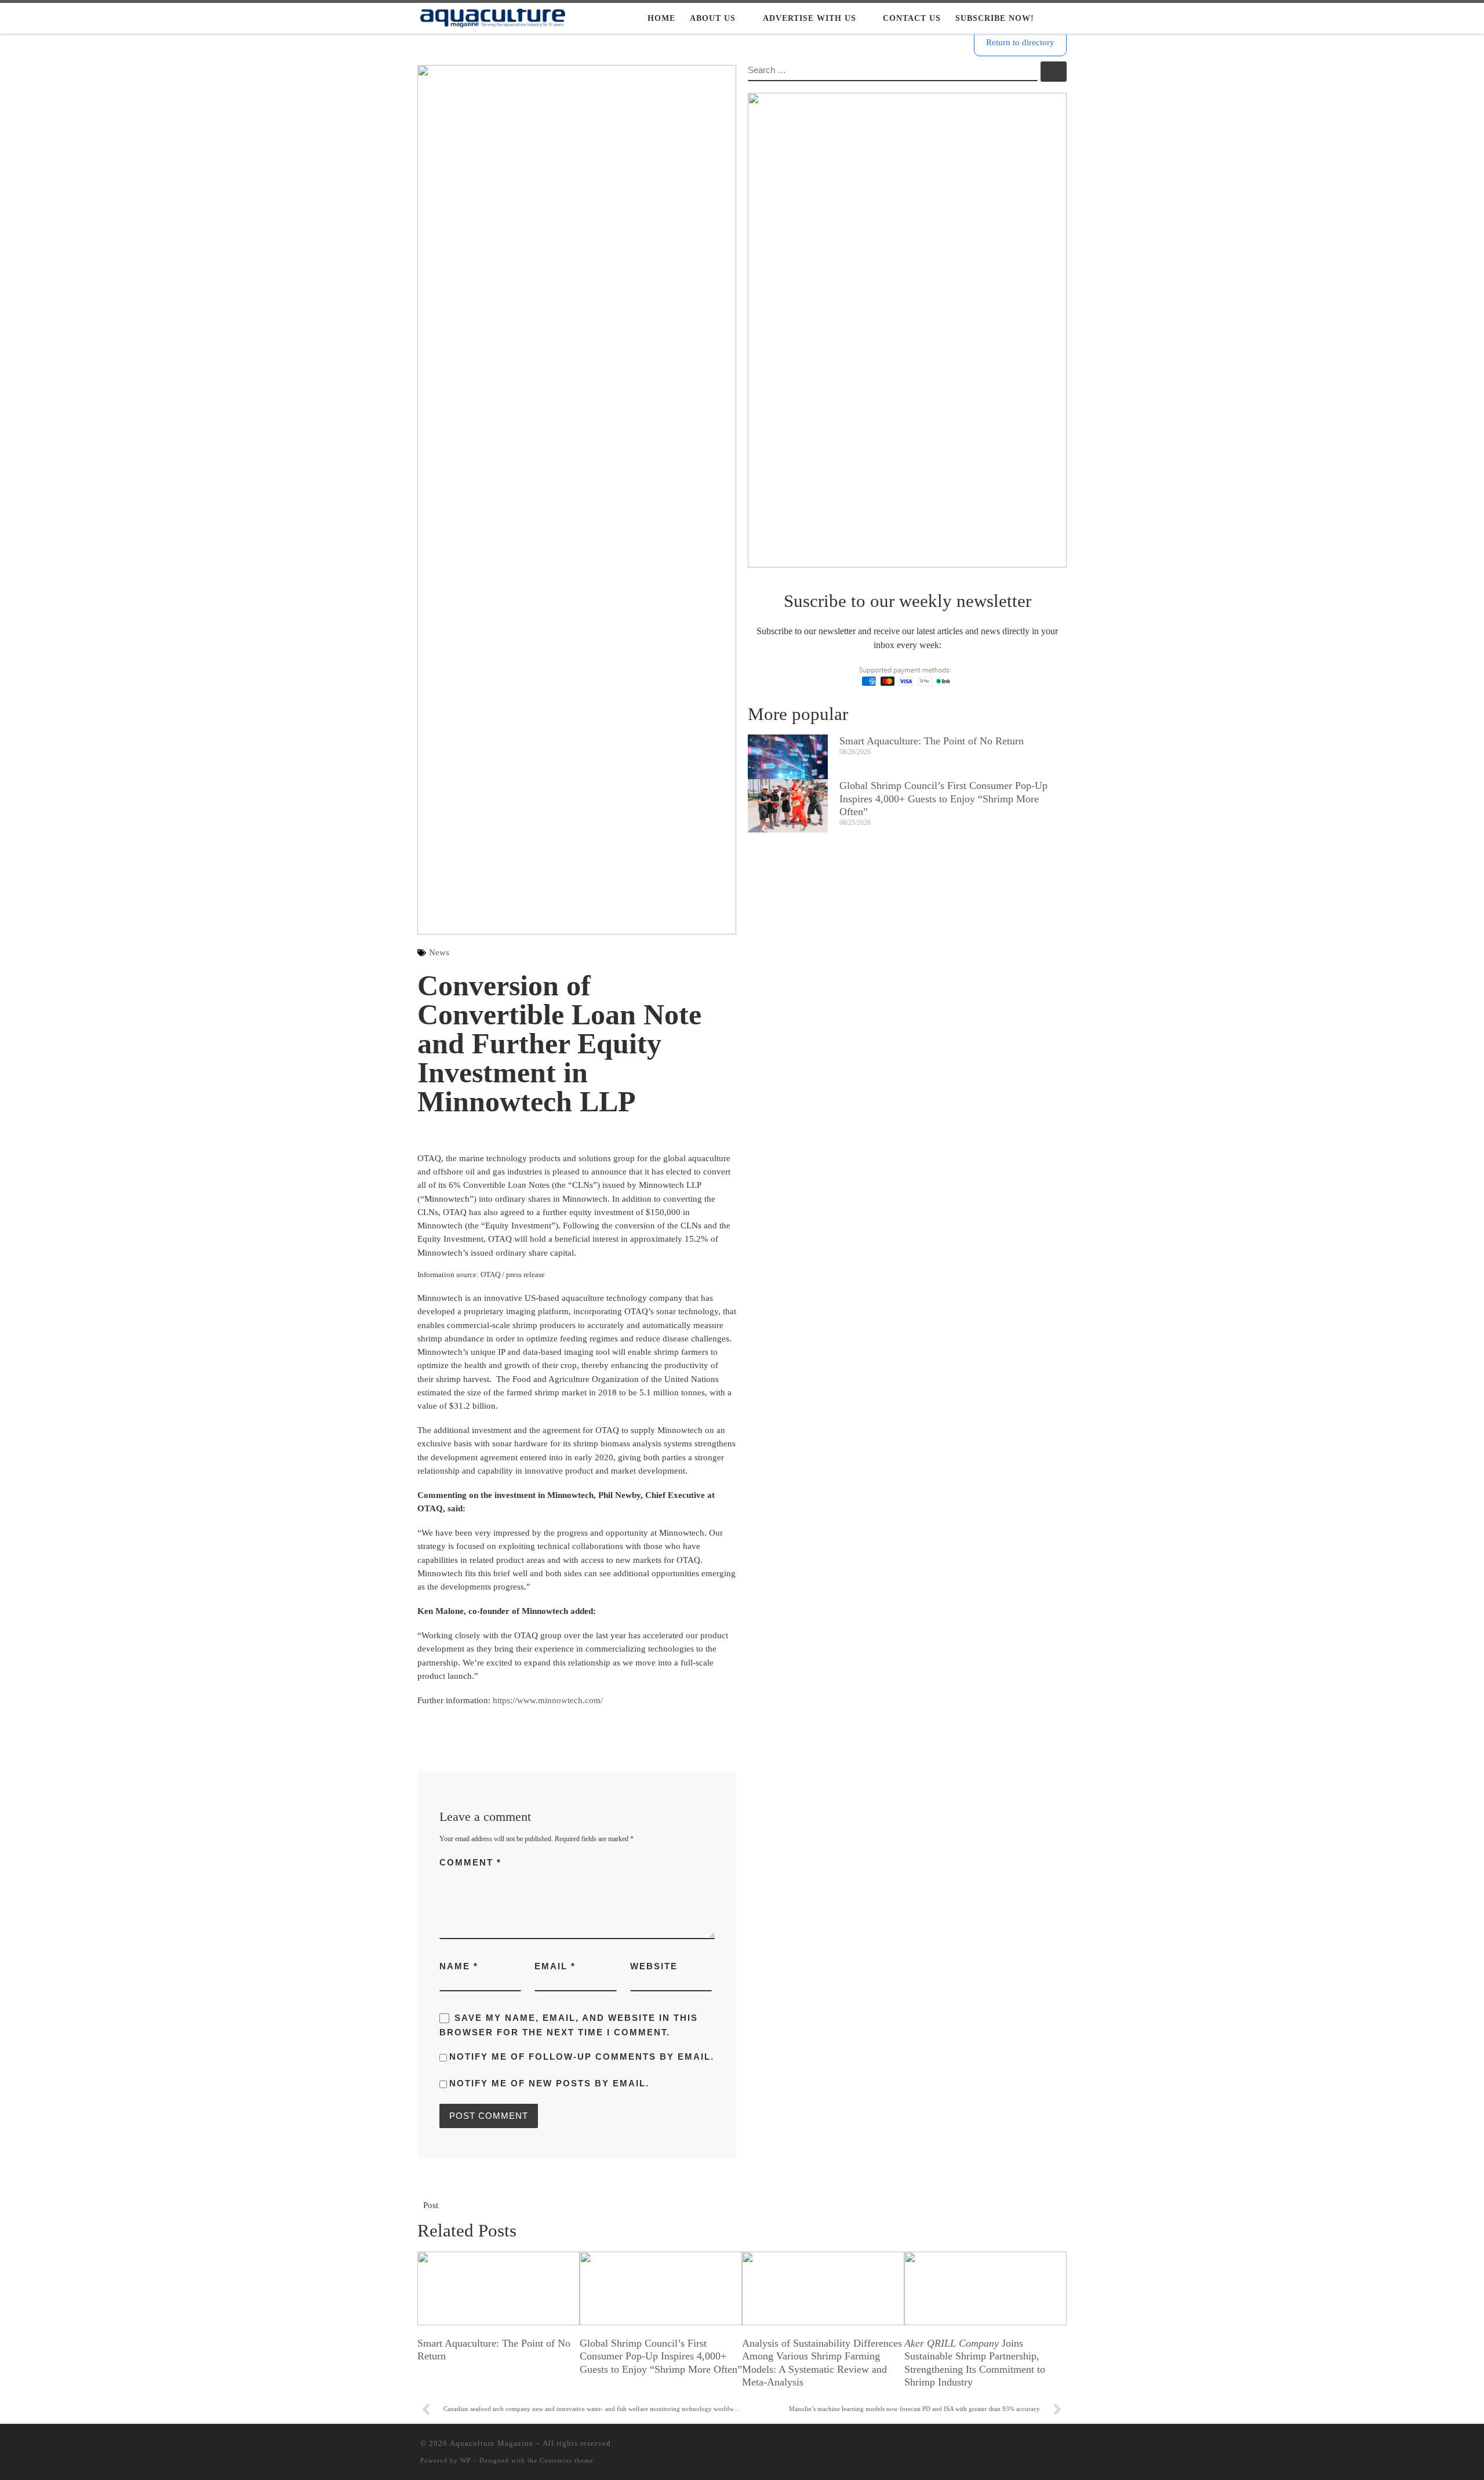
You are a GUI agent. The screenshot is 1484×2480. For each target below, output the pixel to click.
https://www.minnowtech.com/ (548, 1700)
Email (555, 1966)
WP (465, 2460)
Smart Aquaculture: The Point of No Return (932, 741)
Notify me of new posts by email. (549, 2083)
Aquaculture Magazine (492, 2443)
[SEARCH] (893, 71)
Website (654, 1966)
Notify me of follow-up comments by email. (582, 2057)
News (439, 952)
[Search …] (1054, 72)
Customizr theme (567, 2460)
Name (459, 1966)
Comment (470, 1862)
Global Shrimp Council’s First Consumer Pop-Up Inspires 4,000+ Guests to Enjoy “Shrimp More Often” (943, 799)
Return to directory (1020, 42)
